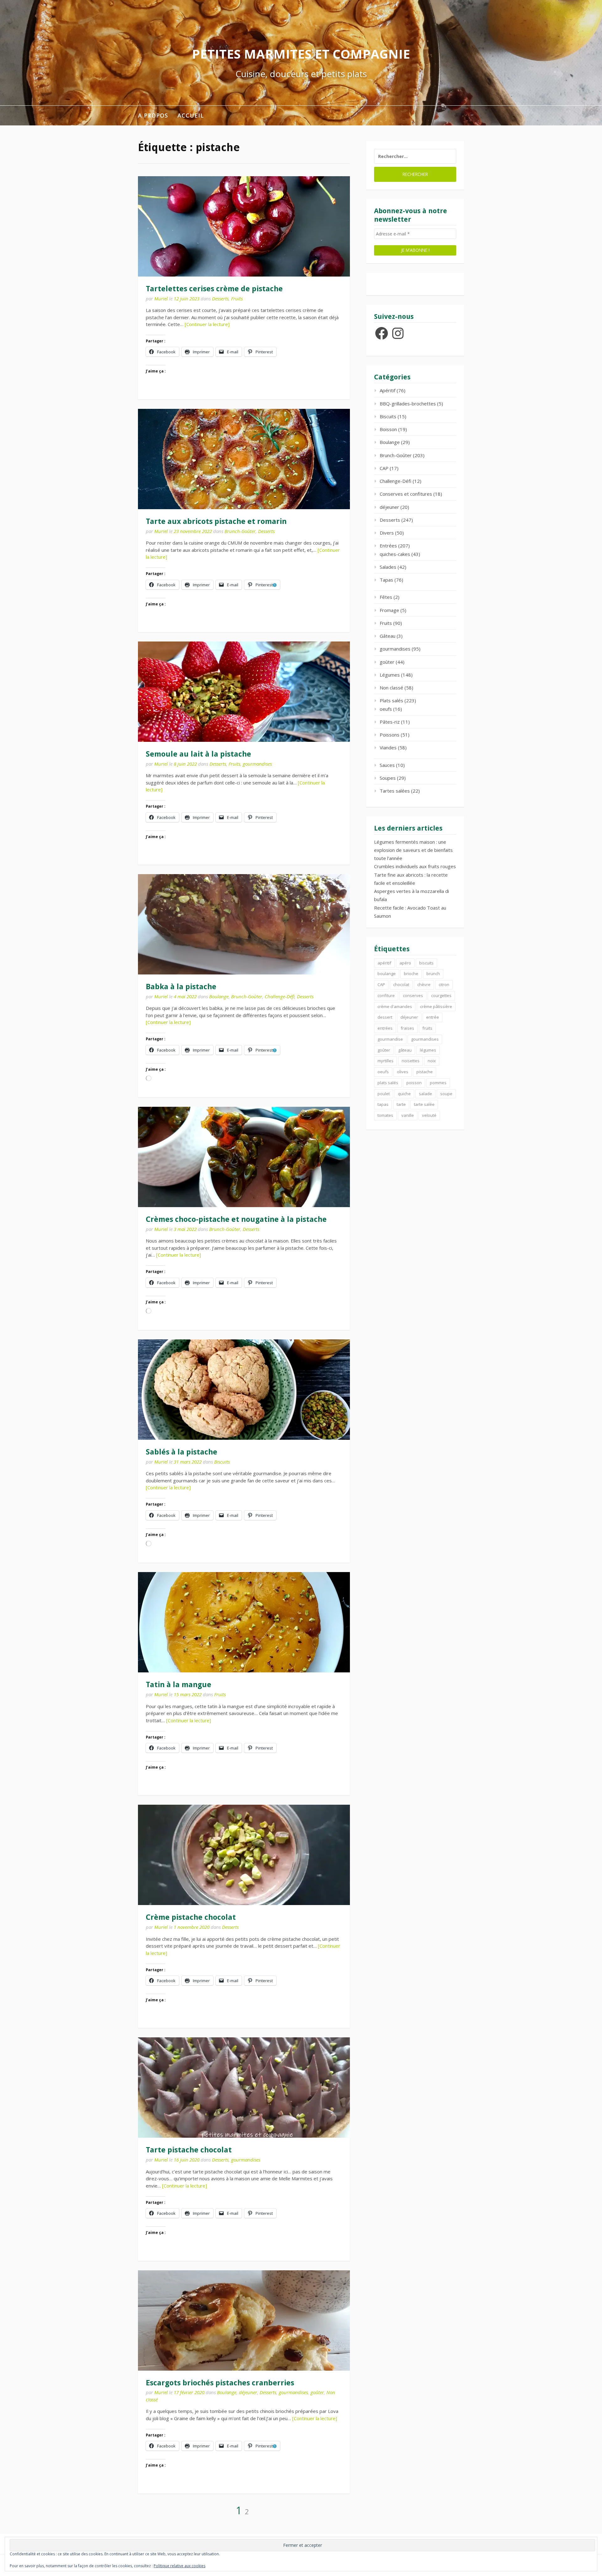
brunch (433, 974)
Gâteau (388, 636)
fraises (407, 1028)
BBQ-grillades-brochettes (408, 404)
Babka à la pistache (181, 987)
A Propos (153, 115)
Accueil (191, 115)
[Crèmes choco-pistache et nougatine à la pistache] (244, 1157)
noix (432, 1061)
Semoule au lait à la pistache (198, 754)
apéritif (384, 963)
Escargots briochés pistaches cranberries (220, 2383)
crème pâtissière (436, 1006)
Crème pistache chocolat (191, 1917)
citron (444, 984)
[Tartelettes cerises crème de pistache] (244, 226)
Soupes (388, 778)
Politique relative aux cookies (180, 2566)
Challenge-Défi (280, 996)
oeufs (386, 709)
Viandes (388, 747)
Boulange (219, 996)
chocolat (401, 984)
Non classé (391, 688)
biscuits (426, 963)
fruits (427, 1028)
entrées (385, 1028)
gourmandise (390, 1039)
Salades (388, 567)
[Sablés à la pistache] (244, 1390)
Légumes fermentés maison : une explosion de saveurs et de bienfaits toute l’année (413, 850)
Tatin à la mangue (179, 1685)
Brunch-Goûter (240, 531)
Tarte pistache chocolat (189, 2150)
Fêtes (386, 597)
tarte (401, 1104)
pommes (438, 1083)
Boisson (388, 429)
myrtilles (385, 1061)
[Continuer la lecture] (207, 324)
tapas (383, 1104)
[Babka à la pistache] (244, 924)
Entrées (388, 546)
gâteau (405, 1050)
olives (403, 1072)
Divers (387, 533)
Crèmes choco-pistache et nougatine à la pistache (236, 1219)
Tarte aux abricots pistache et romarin (216, 521)
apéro (405, 963)
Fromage (389, 610)
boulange (387, 974)
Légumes (390, 675)
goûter (317, 2392)
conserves (413, 995)
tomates (385, 1115)
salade (425, 1094)
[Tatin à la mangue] (244, 1622)
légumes (428, 1050)
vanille (408, 1115)
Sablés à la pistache (182, 1452)
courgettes (441, 995)
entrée (433, 1017)
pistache (425, 1072)
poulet (384, 1094)
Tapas (386, 580)
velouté (429, 1115)
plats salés (388, 1083)
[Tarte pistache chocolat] (244, 2088)
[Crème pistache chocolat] (244, 1855)
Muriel (161, 298)
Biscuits (222, 1462)
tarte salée (424, 1104)
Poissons (390, 735)
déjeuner (248, 2392)
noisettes (411, 1061)
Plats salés (391, 700)
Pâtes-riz (390, 722)
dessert (385, 1017)
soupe (446, 1094)
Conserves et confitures (406, 494)
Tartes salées (395, 791)
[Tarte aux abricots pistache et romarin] (244, 459)
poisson (414, 1083)
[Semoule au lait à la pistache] (244, 692)
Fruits (237, 298)
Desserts (220, 298)
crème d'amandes (395, 1006)
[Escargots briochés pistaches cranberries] (244, 2320)
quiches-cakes (395, 554)
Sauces (387, 765)
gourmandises (257, 764)
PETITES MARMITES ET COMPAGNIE (301, 54)
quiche (404, 1094)
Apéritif (388, 390)
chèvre (424, 984)
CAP (384, 468)
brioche (411, 974)
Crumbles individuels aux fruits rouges (415, 866)
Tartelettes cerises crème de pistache (214, 289)
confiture (386, 995)
